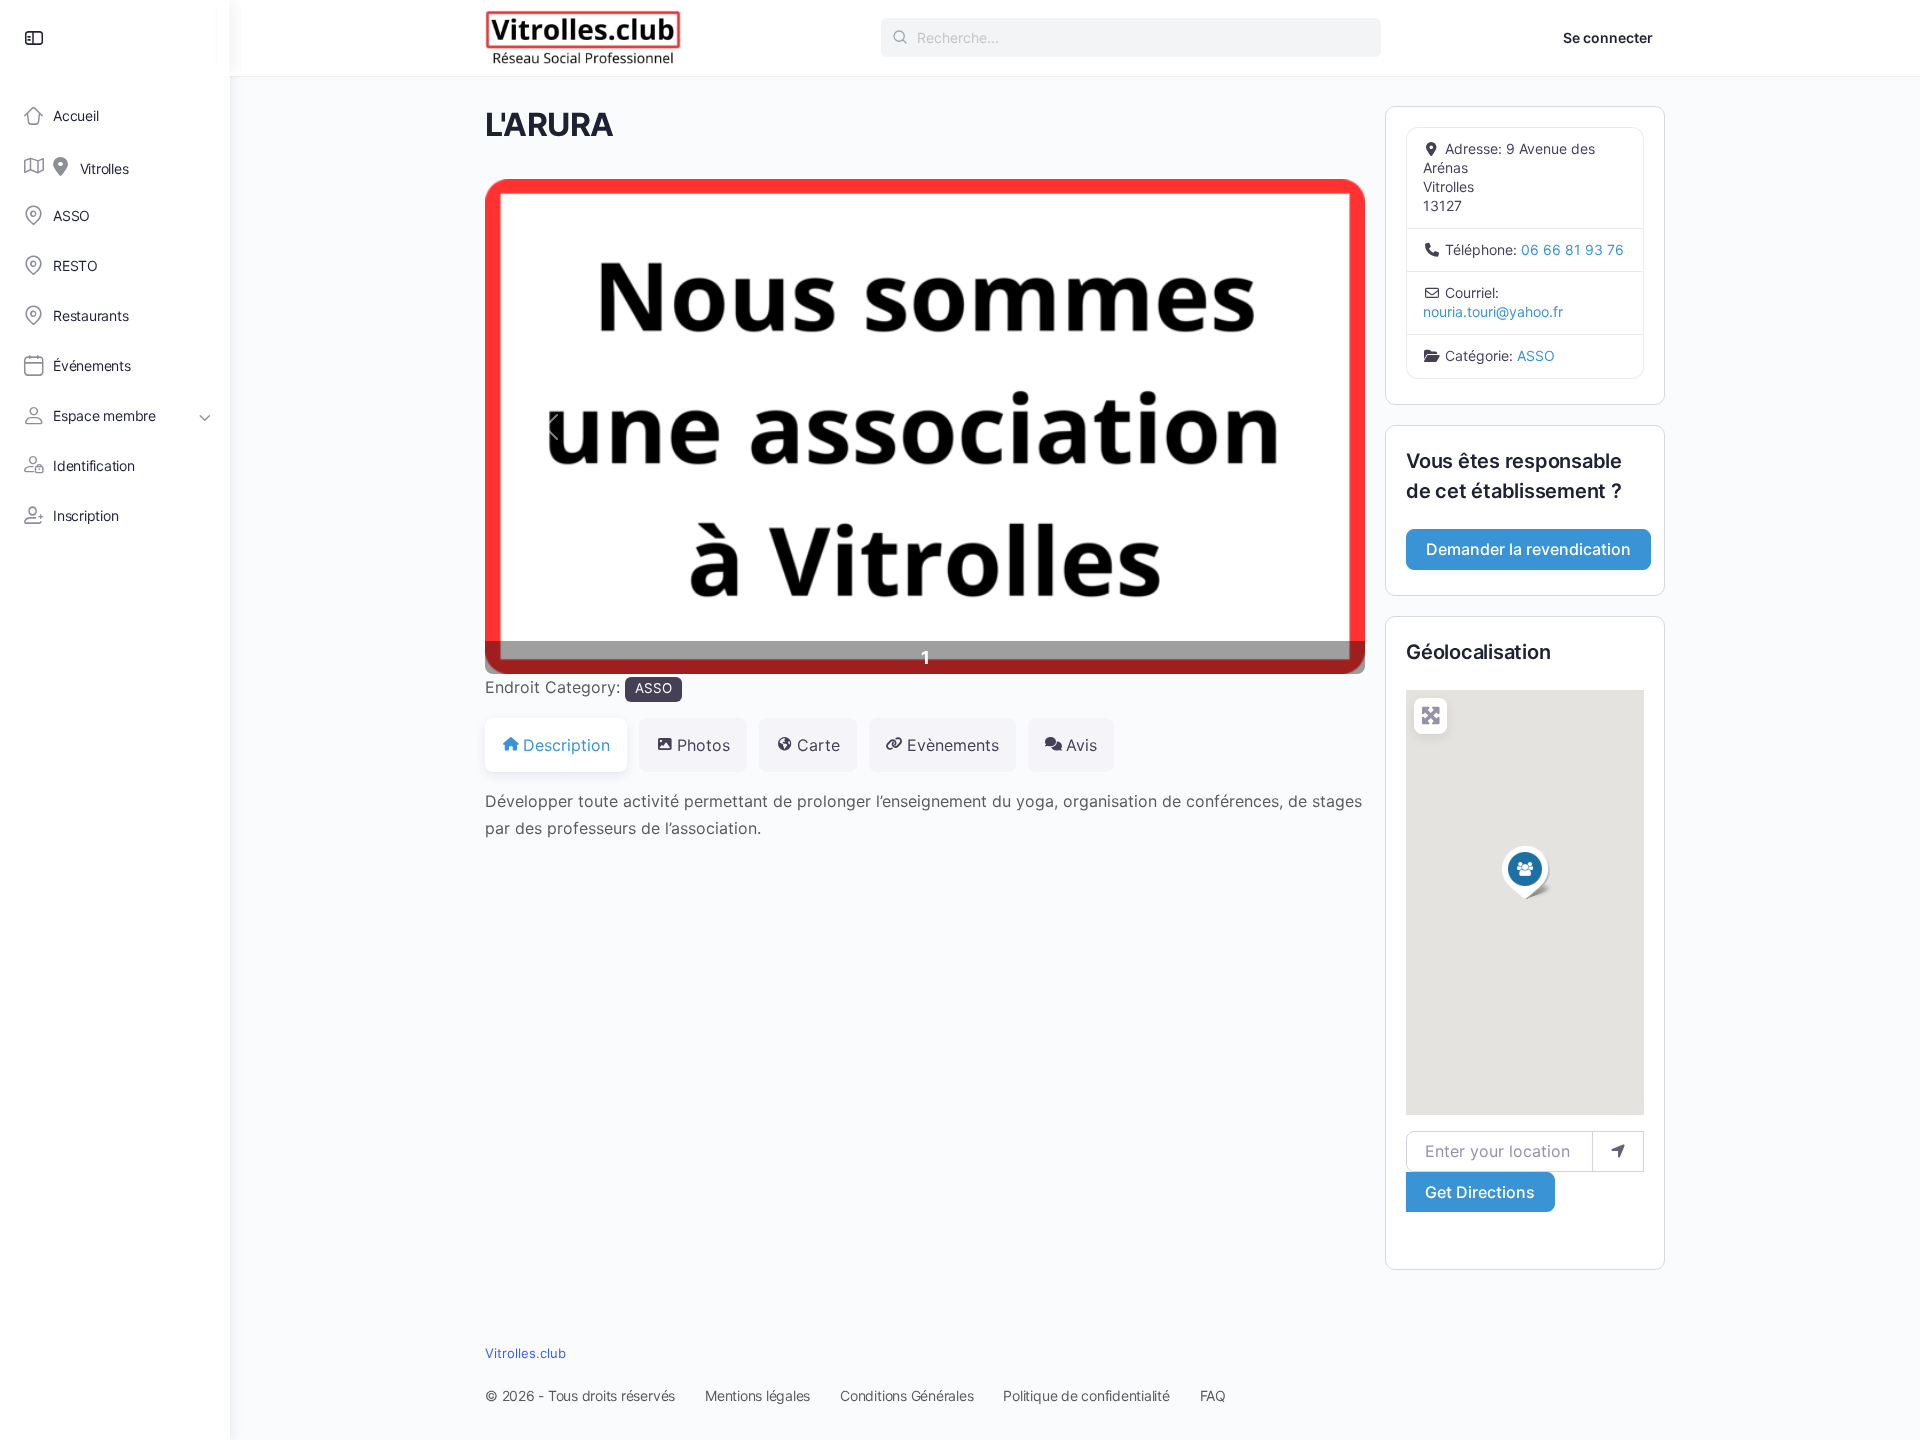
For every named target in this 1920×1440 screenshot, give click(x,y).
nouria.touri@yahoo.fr (1493, 311)
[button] (551, 426)
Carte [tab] (818, 745)
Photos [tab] (703, 745)
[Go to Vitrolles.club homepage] (583, 36)
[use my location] (1618, 1151)
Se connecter (1608, 37)
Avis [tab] (1081, 745)
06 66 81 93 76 (1572, 249)
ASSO (653, 688)
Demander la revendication (1528, 549)
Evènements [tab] (953, 745)
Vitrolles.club (525, 1353)
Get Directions (1480, 1192)
